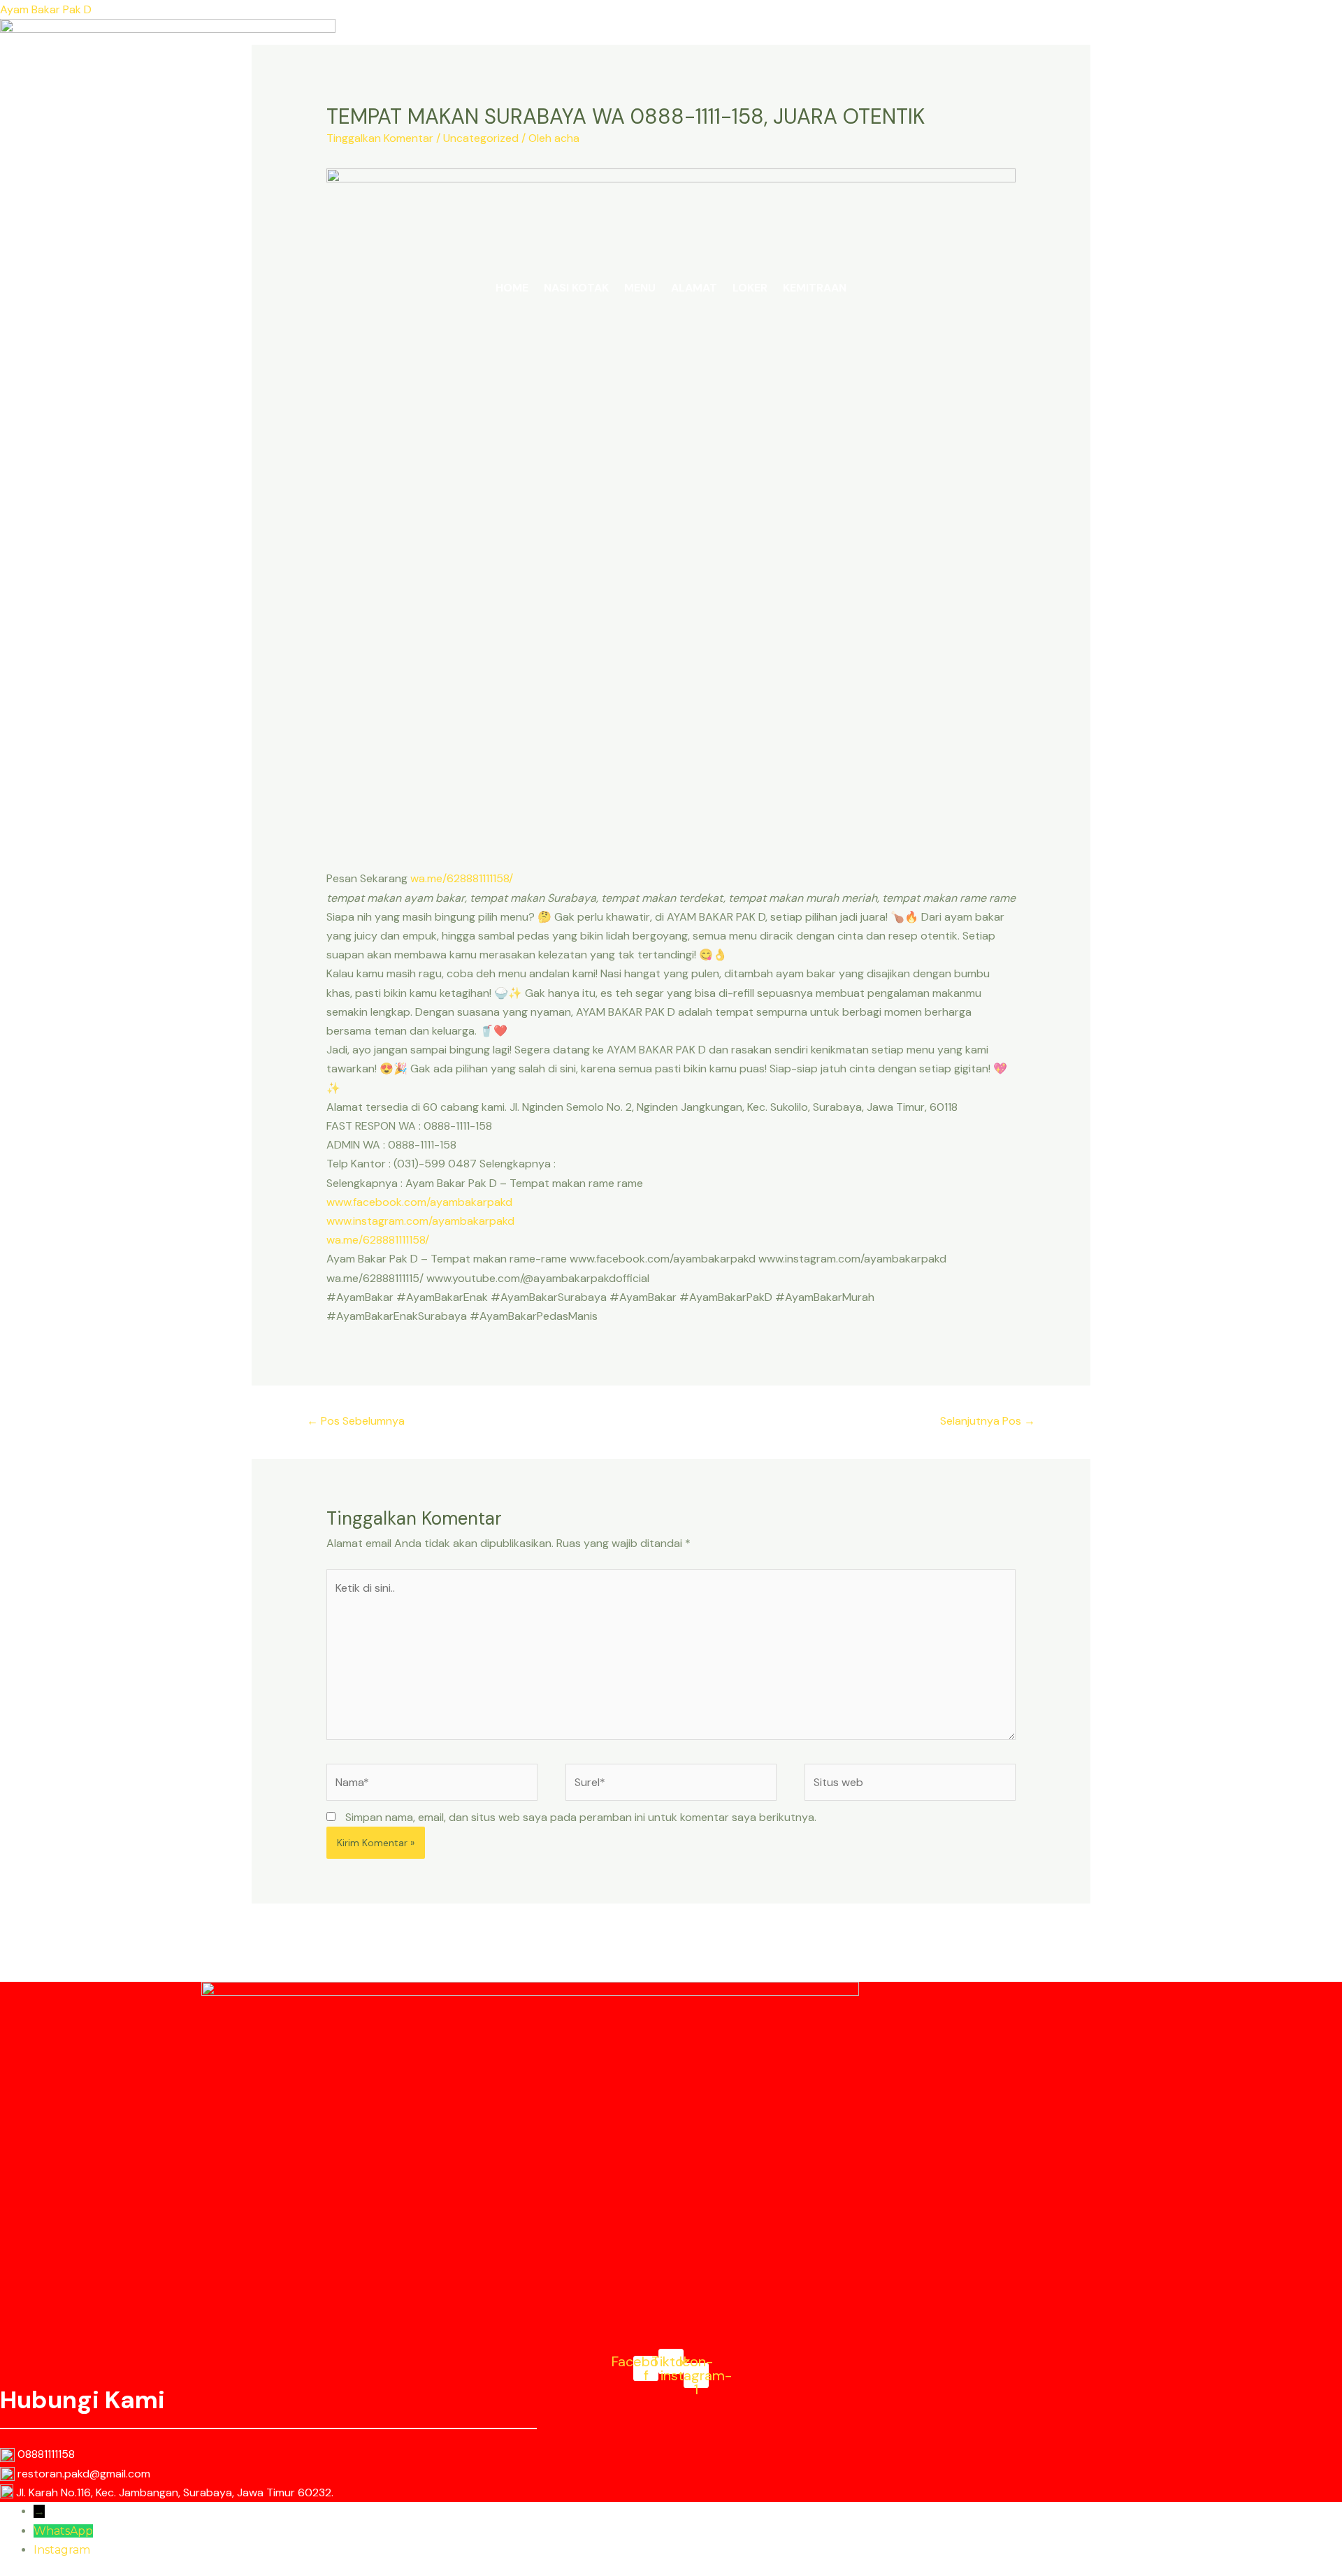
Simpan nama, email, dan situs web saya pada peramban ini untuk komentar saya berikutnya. (581, 1817)
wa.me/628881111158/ (462, 878)
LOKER (750, 288)
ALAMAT (694, 288)
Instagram (62, 2550)
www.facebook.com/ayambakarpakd (419, 1202)
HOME (512, 288)
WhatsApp (63, 2531)
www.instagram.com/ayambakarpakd (420, 1221)
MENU (640, 288)
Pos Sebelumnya (356, 1421)
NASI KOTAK (576, 288)
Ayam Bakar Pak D (46, 9)
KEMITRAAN (815, 288)
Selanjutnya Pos (988, 1421)
